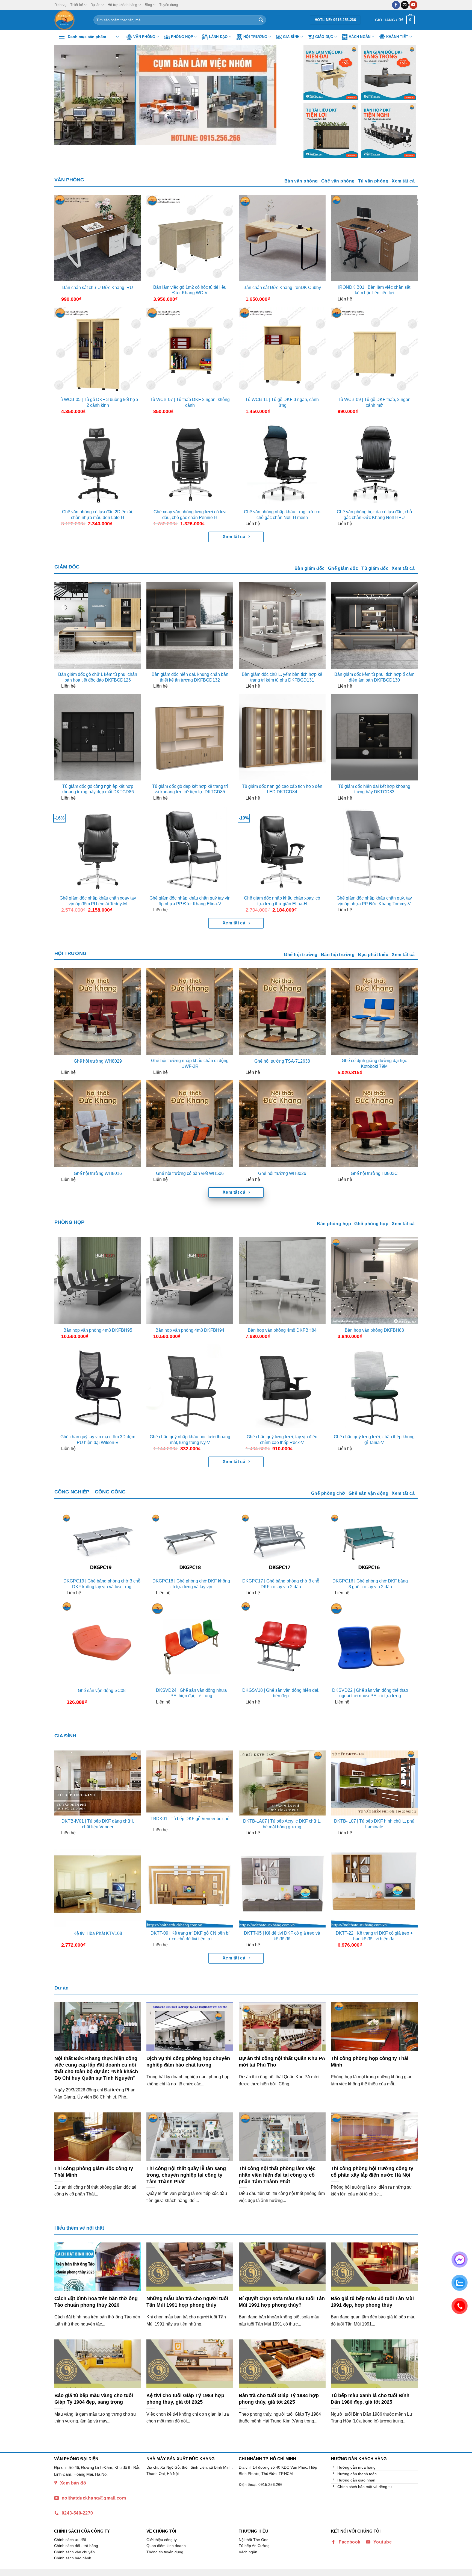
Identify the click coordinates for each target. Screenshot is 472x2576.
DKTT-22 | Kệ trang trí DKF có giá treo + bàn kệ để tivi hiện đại (374, 1936)
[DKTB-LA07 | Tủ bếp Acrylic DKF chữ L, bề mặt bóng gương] (282, 1783)
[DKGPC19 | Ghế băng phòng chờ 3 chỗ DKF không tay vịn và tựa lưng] (102, 1544)
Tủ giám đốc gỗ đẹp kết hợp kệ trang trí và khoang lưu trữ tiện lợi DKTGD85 (190, 789)
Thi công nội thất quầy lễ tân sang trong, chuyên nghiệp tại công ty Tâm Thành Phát (186, 2175)
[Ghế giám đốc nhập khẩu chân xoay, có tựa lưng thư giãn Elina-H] (282, 849)
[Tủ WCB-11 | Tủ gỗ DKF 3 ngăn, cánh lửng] (282, 350)
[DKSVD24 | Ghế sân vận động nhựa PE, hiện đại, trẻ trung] (191, 1642)
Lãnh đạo (218, 37)
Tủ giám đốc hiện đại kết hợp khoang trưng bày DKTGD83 (374, 789)
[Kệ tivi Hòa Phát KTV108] (98, 1884)
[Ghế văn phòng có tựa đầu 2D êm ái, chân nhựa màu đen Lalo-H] (98, 463)
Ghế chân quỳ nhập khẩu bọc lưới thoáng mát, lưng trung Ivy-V (190, 1440)
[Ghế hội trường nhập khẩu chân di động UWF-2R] (190, 1012)
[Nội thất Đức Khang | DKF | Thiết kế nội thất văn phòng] (70, 20)
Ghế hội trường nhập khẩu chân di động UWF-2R (190, 1063)
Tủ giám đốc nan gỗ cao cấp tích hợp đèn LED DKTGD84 (282, 789)
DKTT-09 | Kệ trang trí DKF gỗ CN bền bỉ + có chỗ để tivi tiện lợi (190, 1936)
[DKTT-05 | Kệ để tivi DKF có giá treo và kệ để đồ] (282, 1884)
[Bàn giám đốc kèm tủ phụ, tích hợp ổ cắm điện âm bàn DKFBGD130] (374, 625)
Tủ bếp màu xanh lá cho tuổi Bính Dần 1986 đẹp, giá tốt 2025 (370, 2399)
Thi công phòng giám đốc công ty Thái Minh (94, 2172)
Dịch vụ (60, 5)
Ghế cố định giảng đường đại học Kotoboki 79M (374, 1063)
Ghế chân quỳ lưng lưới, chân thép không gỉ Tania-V (374, 1440)
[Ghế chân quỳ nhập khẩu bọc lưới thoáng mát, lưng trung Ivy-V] (190, 1388)
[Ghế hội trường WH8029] (98, 1012)
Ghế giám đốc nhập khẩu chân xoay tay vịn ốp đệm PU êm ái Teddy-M (98, 901)
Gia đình (291, 37)
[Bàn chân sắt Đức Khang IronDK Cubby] (282, 238)
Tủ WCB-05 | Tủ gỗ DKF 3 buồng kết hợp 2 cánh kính (98, 402)
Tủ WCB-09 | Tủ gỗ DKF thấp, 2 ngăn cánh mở (374, 402)
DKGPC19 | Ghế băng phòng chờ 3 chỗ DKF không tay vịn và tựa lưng (102, 1584)
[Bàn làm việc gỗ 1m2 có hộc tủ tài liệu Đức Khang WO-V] (190, 238)
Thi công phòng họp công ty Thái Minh (370, 2061)
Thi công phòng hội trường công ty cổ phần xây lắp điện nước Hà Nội (372, 2172)
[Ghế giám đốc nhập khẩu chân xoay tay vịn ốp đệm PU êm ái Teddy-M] (98, 849)
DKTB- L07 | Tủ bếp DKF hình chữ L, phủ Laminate (374, 1824)
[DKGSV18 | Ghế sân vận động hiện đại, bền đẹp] (281, 1642)
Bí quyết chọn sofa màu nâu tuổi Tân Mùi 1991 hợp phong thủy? (282, 2302)
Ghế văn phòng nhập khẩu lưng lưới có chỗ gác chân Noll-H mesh (282, 515)
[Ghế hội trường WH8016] (98, 1124)
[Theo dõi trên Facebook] (396, 5)
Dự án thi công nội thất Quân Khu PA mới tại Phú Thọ (282, 2061)
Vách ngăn (360, 37)
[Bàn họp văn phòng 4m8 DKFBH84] (282, 1281)
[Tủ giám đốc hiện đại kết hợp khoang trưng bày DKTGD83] (374, 737)
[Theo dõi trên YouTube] (413, 5)
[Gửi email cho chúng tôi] (405, 5)
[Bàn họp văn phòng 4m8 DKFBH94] (190, 1281)
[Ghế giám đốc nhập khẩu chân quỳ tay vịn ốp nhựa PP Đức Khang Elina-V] (190, 849)
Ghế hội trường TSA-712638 (282, 1061)
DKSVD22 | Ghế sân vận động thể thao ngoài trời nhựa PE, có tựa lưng (370, 1693)
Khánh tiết (397, 37)
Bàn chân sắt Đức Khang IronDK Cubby (282, 288)
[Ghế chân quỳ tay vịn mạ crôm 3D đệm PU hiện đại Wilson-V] (98, 1388)
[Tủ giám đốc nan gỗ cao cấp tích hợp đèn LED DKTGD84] (282, 737)
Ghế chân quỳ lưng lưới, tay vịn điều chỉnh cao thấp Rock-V (282, 1440)
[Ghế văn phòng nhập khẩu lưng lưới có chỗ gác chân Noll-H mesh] (282, 463)
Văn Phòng (144, 37)
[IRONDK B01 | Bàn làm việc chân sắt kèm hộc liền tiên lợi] (374, 238)
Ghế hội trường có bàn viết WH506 (190, 1173)
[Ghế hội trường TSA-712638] (282, 1012)
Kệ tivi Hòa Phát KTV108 (98, 1933)
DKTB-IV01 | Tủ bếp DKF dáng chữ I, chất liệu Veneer (98, 1824)
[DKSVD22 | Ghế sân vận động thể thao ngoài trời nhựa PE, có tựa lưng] (370, 1642)
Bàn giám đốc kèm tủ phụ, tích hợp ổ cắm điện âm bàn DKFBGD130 (374, 677)
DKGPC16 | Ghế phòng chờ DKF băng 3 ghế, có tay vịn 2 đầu (370, 1584)
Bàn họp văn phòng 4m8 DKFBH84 (282, 1330)
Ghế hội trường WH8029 (98, 1061)
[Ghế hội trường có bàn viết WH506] (190, 1124)
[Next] (282, 95)
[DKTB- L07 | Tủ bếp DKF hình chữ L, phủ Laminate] (374, 1783)
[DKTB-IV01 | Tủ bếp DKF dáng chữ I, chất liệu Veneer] (98, 1783)
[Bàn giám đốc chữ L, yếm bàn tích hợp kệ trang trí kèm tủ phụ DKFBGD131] (282, 625)
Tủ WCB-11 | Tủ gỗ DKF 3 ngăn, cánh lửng (282, 402)
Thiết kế (77, 5)
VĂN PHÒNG (69, 180)
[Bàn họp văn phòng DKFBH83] (374, 1281)
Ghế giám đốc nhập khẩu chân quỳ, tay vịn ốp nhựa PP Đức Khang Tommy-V (374, 901)
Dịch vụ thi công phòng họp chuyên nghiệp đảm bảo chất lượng (188, 2061)
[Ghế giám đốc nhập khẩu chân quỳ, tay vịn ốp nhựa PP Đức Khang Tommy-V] (374, 849)
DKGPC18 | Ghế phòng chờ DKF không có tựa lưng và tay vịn (191, 1584)
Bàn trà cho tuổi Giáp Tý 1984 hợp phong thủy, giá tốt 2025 (279, 2399)
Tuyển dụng (169, 5)
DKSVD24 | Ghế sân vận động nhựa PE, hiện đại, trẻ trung (191, 1693)
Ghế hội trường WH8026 (282, 1173)
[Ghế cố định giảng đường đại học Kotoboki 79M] (374, 1012)
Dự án (95, 5)
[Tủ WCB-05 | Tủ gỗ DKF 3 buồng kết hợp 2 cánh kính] (98, 350)
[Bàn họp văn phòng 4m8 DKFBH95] (98, 1281)
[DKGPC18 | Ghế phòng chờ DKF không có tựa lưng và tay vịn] (191, 1544)
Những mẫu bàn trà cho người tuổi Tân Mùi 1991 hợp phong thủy (187, 2302)
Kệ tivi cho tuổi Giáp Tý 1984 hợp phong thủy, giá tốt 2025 (185, 2399)
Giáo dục (324, 37)
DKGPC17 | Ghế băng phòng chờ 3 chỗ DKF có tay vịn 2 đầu (281, 1584)
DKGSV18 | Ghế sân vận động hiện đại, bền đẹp (281, 1693)
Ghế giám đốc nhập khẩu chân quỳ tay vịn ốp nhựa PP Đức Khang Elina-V (190, 901)
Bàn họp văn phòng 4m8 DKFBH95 (98, 1330)
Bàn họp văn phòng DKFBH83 (374, 1330)
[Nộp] (261, 20)
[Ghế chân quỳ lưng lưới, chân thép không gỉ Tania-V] (374, 1388)
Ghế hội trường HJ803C (374, 1173)
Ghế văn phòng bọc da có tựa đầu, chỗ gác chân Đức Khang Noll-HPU (374, 515)
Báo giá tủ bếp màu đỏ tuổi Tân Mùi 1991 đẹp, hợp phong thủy (372, 2302)
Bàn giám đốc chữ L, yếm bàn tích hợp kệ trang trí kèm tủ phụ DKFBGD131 (282, 677)
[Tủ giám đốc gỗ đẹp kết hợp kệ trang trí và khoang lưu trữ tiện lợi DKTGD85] (190, 737)
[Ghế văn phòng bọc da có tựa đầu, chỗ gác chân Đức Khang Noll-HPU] (374, 463)
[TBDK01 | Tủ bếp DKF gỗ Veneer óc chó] (190, 1782)
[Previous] (66, 95)
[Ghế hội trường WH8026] (282, 1124)
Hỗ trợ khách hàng (122, 5)
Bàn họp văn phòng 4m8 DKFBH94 (190, 1330)
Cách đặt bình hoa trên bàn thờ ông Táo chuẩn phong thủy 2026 (96, 2302)
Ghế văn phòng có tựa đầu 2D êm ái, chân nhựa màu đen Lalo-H (98, 515)
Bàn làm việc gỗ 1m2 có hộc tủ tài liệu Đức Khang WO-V (190, 290)
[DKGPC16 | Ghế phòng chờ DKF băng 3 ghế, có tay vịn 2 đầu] (370, 1544)
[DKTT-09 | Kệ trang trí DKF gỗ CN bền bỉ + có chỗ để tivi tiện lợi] (190, 1884)
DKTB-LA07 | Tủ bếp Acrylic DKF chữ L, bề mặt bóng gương (282, 1824)
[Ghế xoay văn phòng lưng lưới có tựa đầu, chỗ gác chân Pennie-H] (190, 463)
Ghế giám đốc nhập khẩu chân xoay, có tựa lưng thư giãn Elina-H (282, 901)
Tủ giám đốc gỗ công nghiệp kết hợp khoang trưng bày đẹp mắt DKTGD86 (98, 789)
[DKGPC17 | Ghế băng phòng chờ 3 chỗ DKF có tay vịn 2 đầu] (281, 1544)
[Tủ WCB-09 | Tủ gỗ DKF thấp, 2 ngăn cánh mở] (374, 350)
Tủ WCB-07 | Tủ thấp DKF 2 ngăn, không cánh (190, 402)
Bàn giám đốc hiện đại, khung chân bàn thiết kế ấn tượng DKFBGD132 (190, 677)
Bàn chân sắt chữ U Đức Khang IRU (98, 288)
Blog (148, 5)
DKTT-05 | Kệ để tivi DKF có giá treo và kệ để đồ (282, 1936)
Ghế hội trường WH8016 (98, 1173)
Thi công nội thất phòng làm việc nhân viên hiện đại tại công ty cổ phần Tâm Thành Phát (277, 2175)
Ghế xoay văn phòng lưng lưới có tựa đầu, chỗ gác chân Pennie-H (190, 515)
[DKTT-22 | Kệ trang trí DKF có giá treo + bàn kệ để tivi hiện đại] (374, 1884)
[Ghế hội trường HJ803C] (374, 1124)
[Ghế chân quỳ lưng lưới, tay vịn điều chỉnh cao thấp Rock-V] (282, 1388)
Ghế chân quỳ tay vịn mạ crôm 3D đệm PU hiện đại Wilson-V (98, 1440)
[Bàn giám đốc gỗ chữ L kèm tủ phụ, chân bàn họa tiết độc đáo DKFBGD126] (98, 625)
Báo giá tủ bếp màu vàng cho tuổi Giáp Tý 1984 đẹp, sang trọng (94, 2399)
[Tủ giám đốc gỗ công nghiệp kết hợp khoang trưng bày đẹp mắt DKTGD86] (98, 737)
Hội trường (255, 37)
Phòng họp (182, 37)
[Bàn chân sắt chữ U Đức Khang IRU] (98, 238)
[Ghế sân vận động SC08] (102, 1642)
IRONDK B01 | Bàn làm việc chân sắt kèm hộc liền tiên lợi (374, 290)
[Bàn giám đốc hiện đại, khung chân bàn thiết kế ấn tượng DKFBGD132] (190, 625)
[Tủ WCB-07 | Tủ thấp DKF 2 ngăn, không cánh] (190, 350)
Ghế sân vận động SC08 (102, 1691)
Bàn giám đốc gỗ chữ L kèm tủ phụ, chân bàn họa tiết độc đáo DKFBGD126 (98, 677)
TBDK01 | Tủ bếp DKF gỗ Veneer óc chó (190, 1819)
